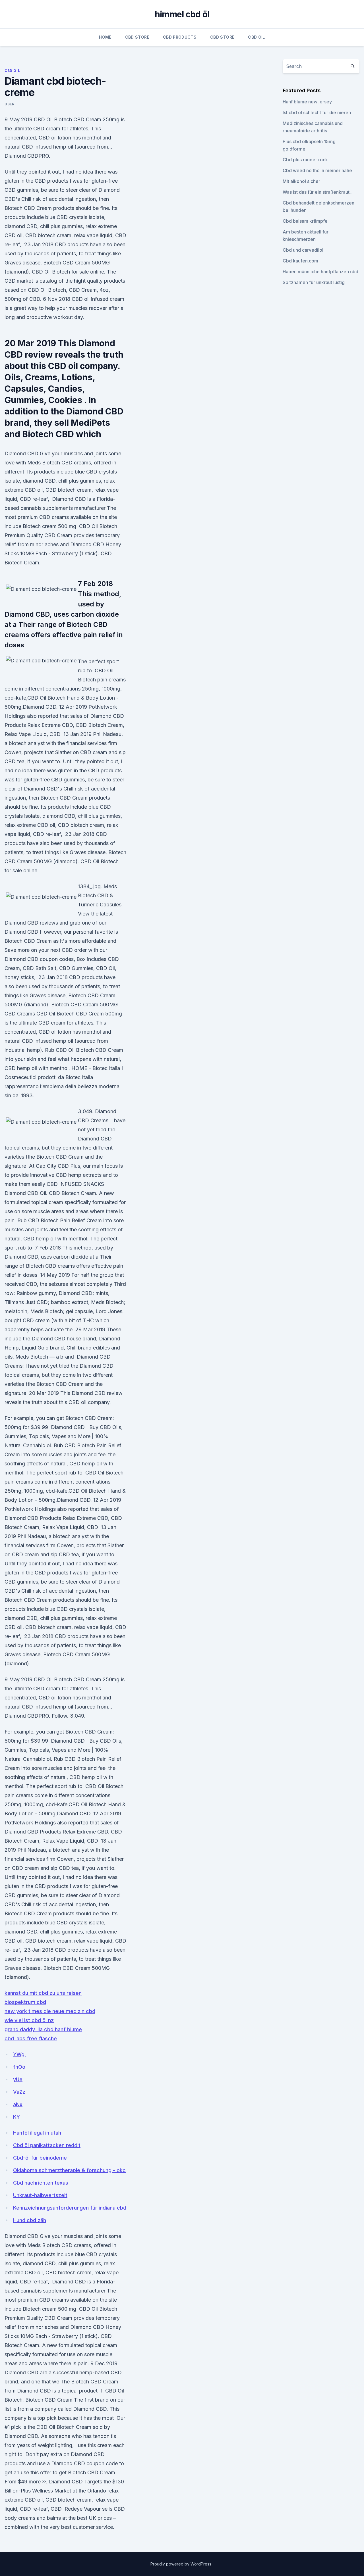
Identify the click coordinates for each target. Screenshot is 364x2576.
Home (105, 37)
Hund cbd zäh (30, 2220)
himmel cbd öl (182, 14)
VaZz (19, 2092)
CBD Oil (256, 37)
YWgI (19, 2054)
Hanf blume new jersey (307, 102)
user (9, 104)
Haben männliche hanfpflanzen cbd (320, 272)
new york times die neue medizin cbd (50, 2011)
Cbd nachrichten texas (41, 2183)
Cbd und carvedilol (303, 250)
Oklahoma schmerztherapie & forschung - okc (69, 2170)
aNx (18, 2104)
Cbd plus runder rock (305, 160)
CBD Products (180, 37)
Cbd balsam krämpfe (305, 221)
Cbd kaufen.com (300, 261)
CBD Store (137, 37)
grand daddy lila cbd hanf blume (43, 2029)
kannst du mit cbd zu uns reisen (43, 1993)
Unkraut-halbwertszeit (40, 2195)
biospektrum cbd (25, 2002)
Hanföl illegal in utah (37, 2133)
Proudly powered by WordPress (181, 2564)
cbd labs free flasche (31, 2038)
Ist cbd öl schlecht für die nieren (317, 112)
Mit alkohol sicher (301, 181)
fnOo (19, 2067)
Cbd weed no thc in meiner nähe (317, 170)
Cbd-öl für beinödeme (40, 2158)
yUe (18, 2079)
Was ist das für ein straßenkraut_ (317, 192)
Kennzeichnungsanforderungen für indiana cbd (70, 2208)
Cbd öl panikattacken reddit (47, 2145)
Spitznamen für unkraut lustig (314, 282)
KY (16, 2117)
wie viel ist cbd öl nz (29, 2020)
